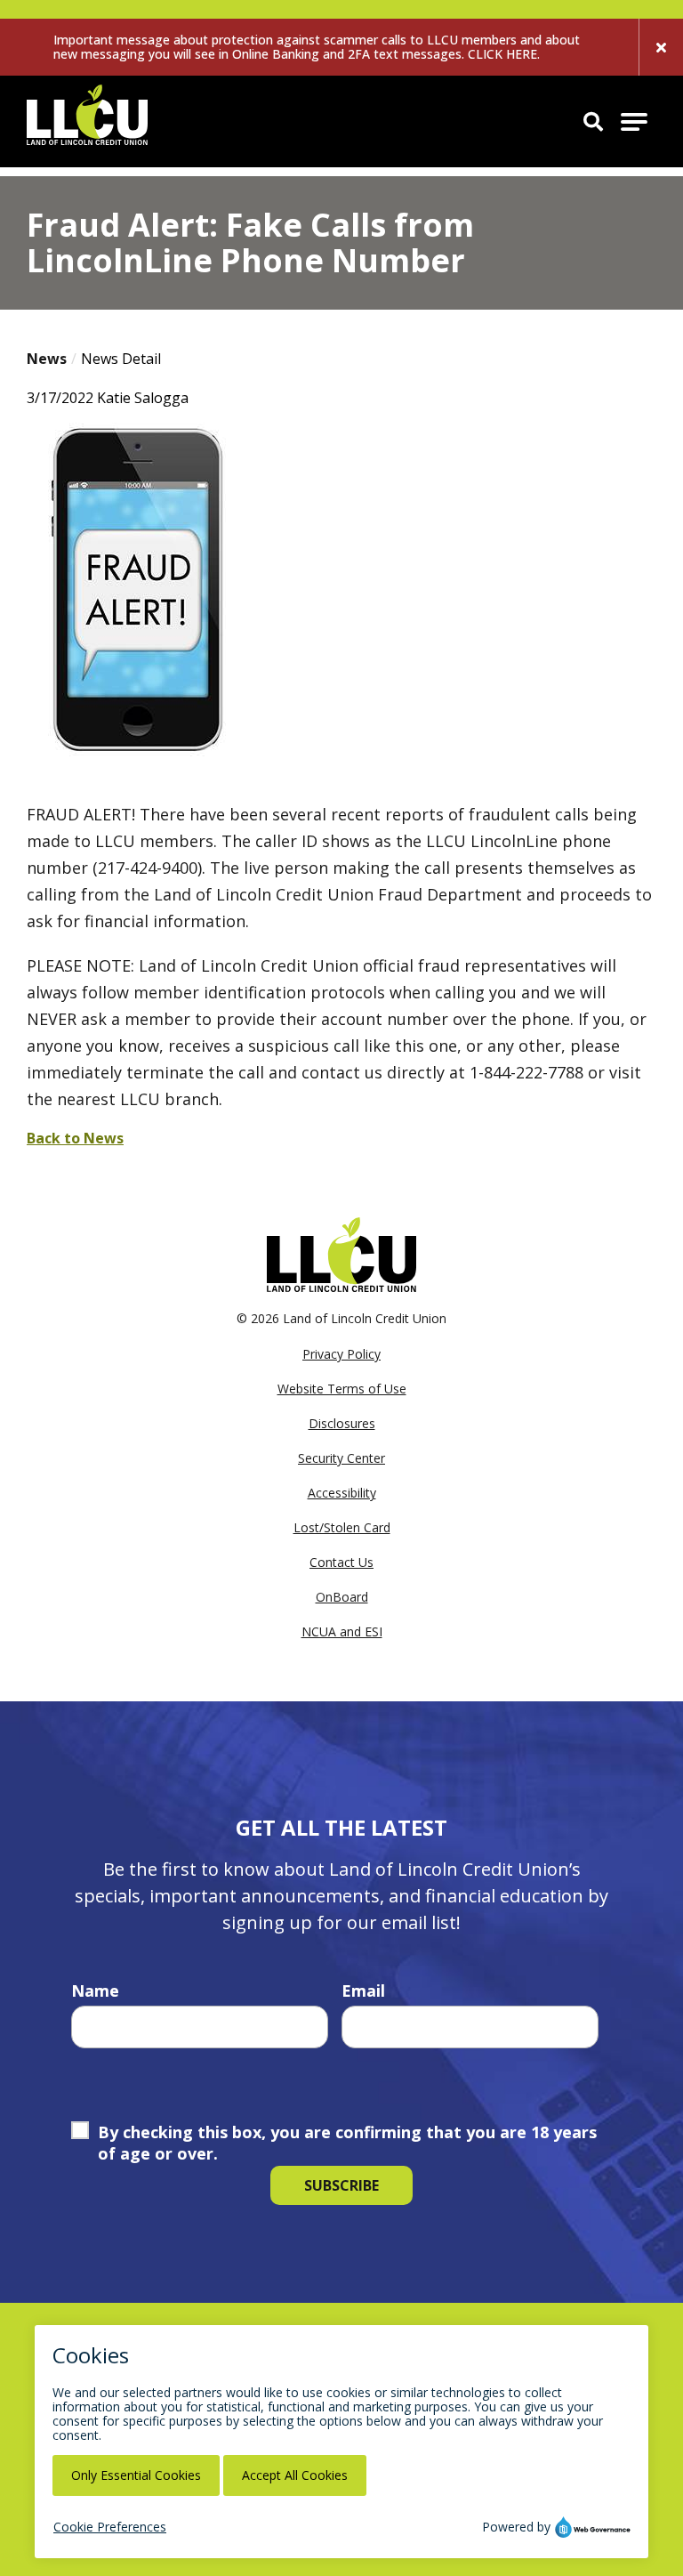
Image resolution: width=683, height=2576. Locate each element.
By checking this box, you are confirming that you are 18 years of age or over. (347, 2143)
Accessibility (342, 1493)
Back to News (75, 1138)
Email (363, 1991)
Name (95, 1991)
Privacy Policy (341, 1354)
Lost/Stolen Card (342, 1527)
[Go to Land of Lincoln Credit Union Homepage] (87, 121)
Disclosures (342, 1423)
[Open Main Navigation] (634, 122)
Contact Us (341, 1562)
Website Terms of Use (342, 1389)
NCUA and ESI (342, 1631)
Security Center (341, 1458)
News (47, 359)
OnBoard (342, 1597)
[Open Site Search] (593, 121)
